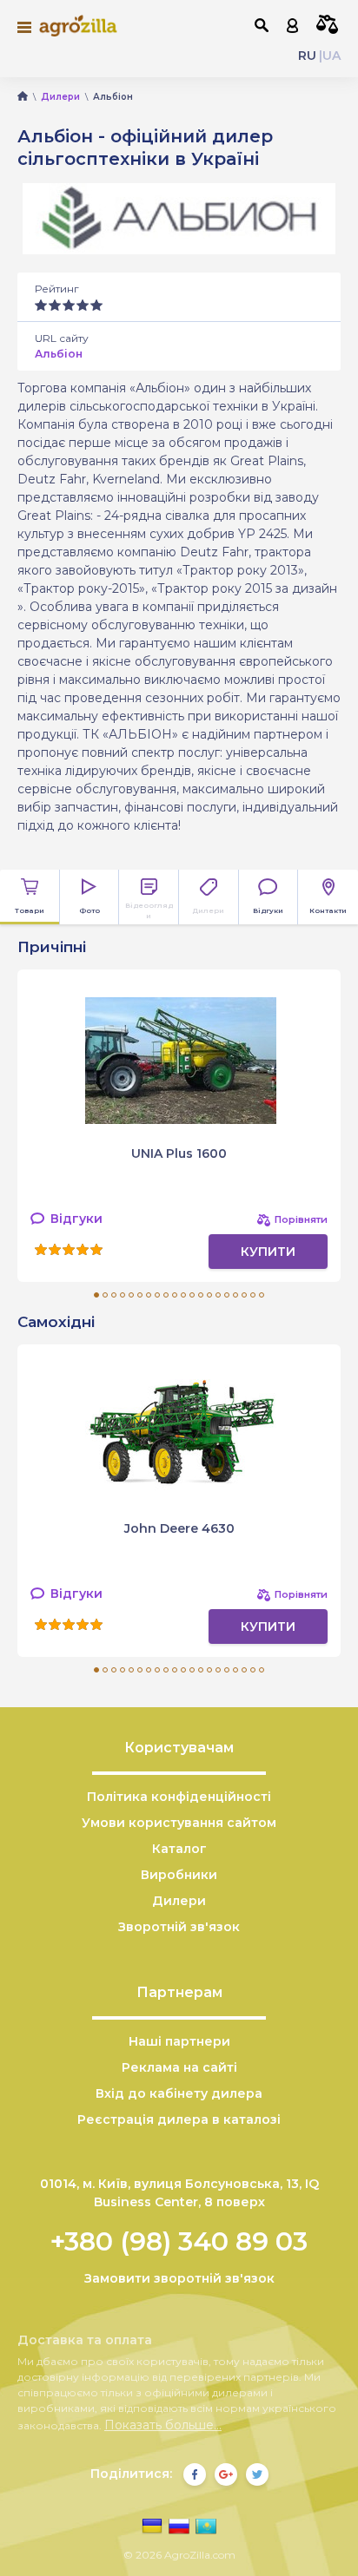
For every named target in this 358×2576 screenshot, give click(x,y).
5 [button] (131, 1295)
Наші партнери (179, 2041)
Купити (268, 1252)
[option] (179, 1126)
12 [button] (192, 1295)
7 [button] (149, 1295)
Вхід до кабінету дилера (179, 2093)
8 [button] (157, 1295)
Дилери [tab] (208, 910)
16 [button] (227, 1295)
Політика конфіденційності (179, 1797)
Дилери (179, 1901)
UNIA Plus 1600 (179, 1153)
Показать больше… (163, 2425)
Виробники (179, 1875)
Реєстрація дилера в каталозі (179, 2119)
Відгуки (75, 1219)
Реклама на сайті (179, 2067)
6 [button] (140, 1295)
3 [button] (114, 1295)
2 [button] (105, 1295)
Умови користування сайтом (179, 1823)
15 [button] (218, 1295)
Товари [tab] (30, 910)
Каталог (179, 1849)
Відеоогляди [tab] (149, 910)
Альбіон (59, 354)
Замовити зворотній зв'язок (179, 2278)
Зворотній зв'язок (179, 1927)
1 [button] (96, 1295)
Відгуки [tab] (268, 910)
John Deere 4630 (179, 1528)
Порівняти (327, 25)
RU (307, 56)
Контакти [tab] (328, 910)
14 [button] (209, 1295)
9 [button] (166, 1295)
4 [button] (123, 1295)
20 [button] (262, 1295)
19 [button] (253, 1295)
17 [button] (235, 1295)
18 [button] (244, 1295)
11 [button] (183, 1295)
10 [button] (175, 1295)
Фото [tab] (89, 910)
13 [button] (201, 1295)
